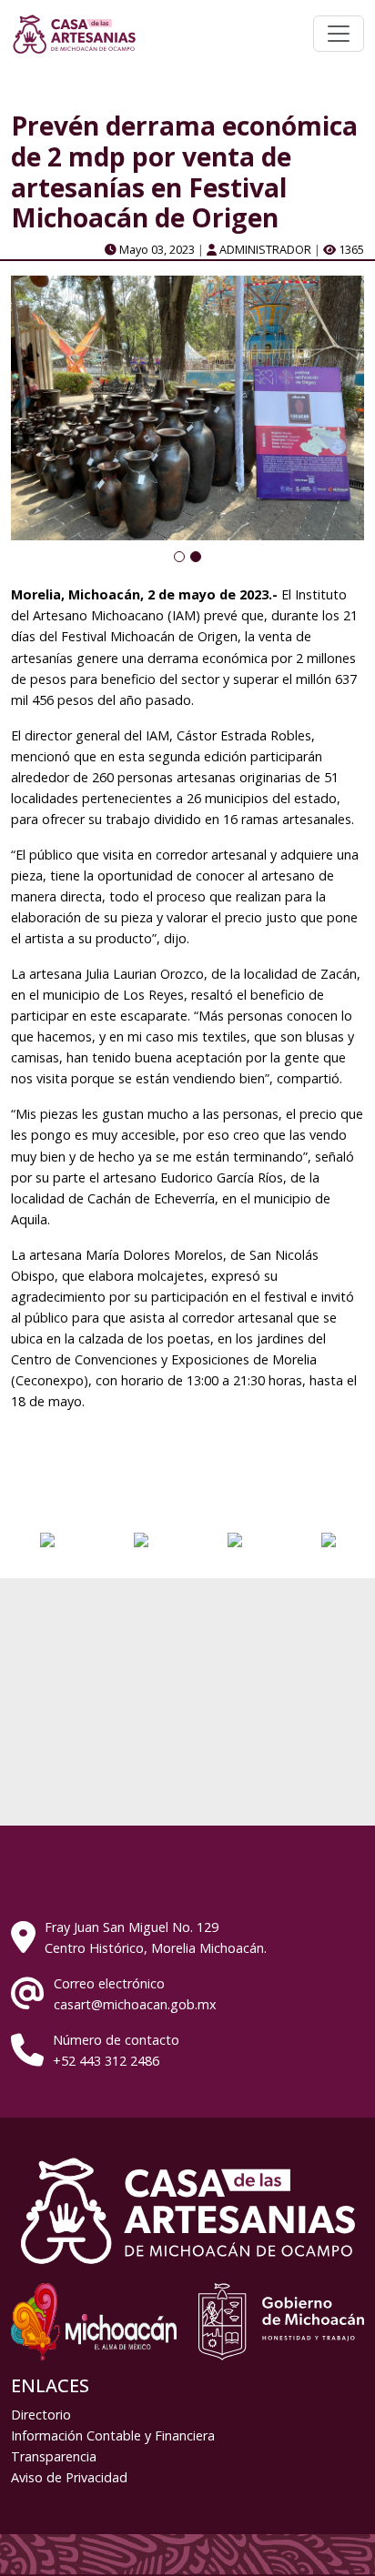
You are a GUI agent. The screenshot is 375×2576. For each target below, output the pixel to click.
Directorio (41, 2415)
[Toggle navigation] (339, 34)
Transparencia (54, 2456)
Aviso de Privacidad (69, 2477)
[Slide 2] (196, 557)
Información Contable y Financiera (113, 2435)
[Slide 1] (179, 557)
